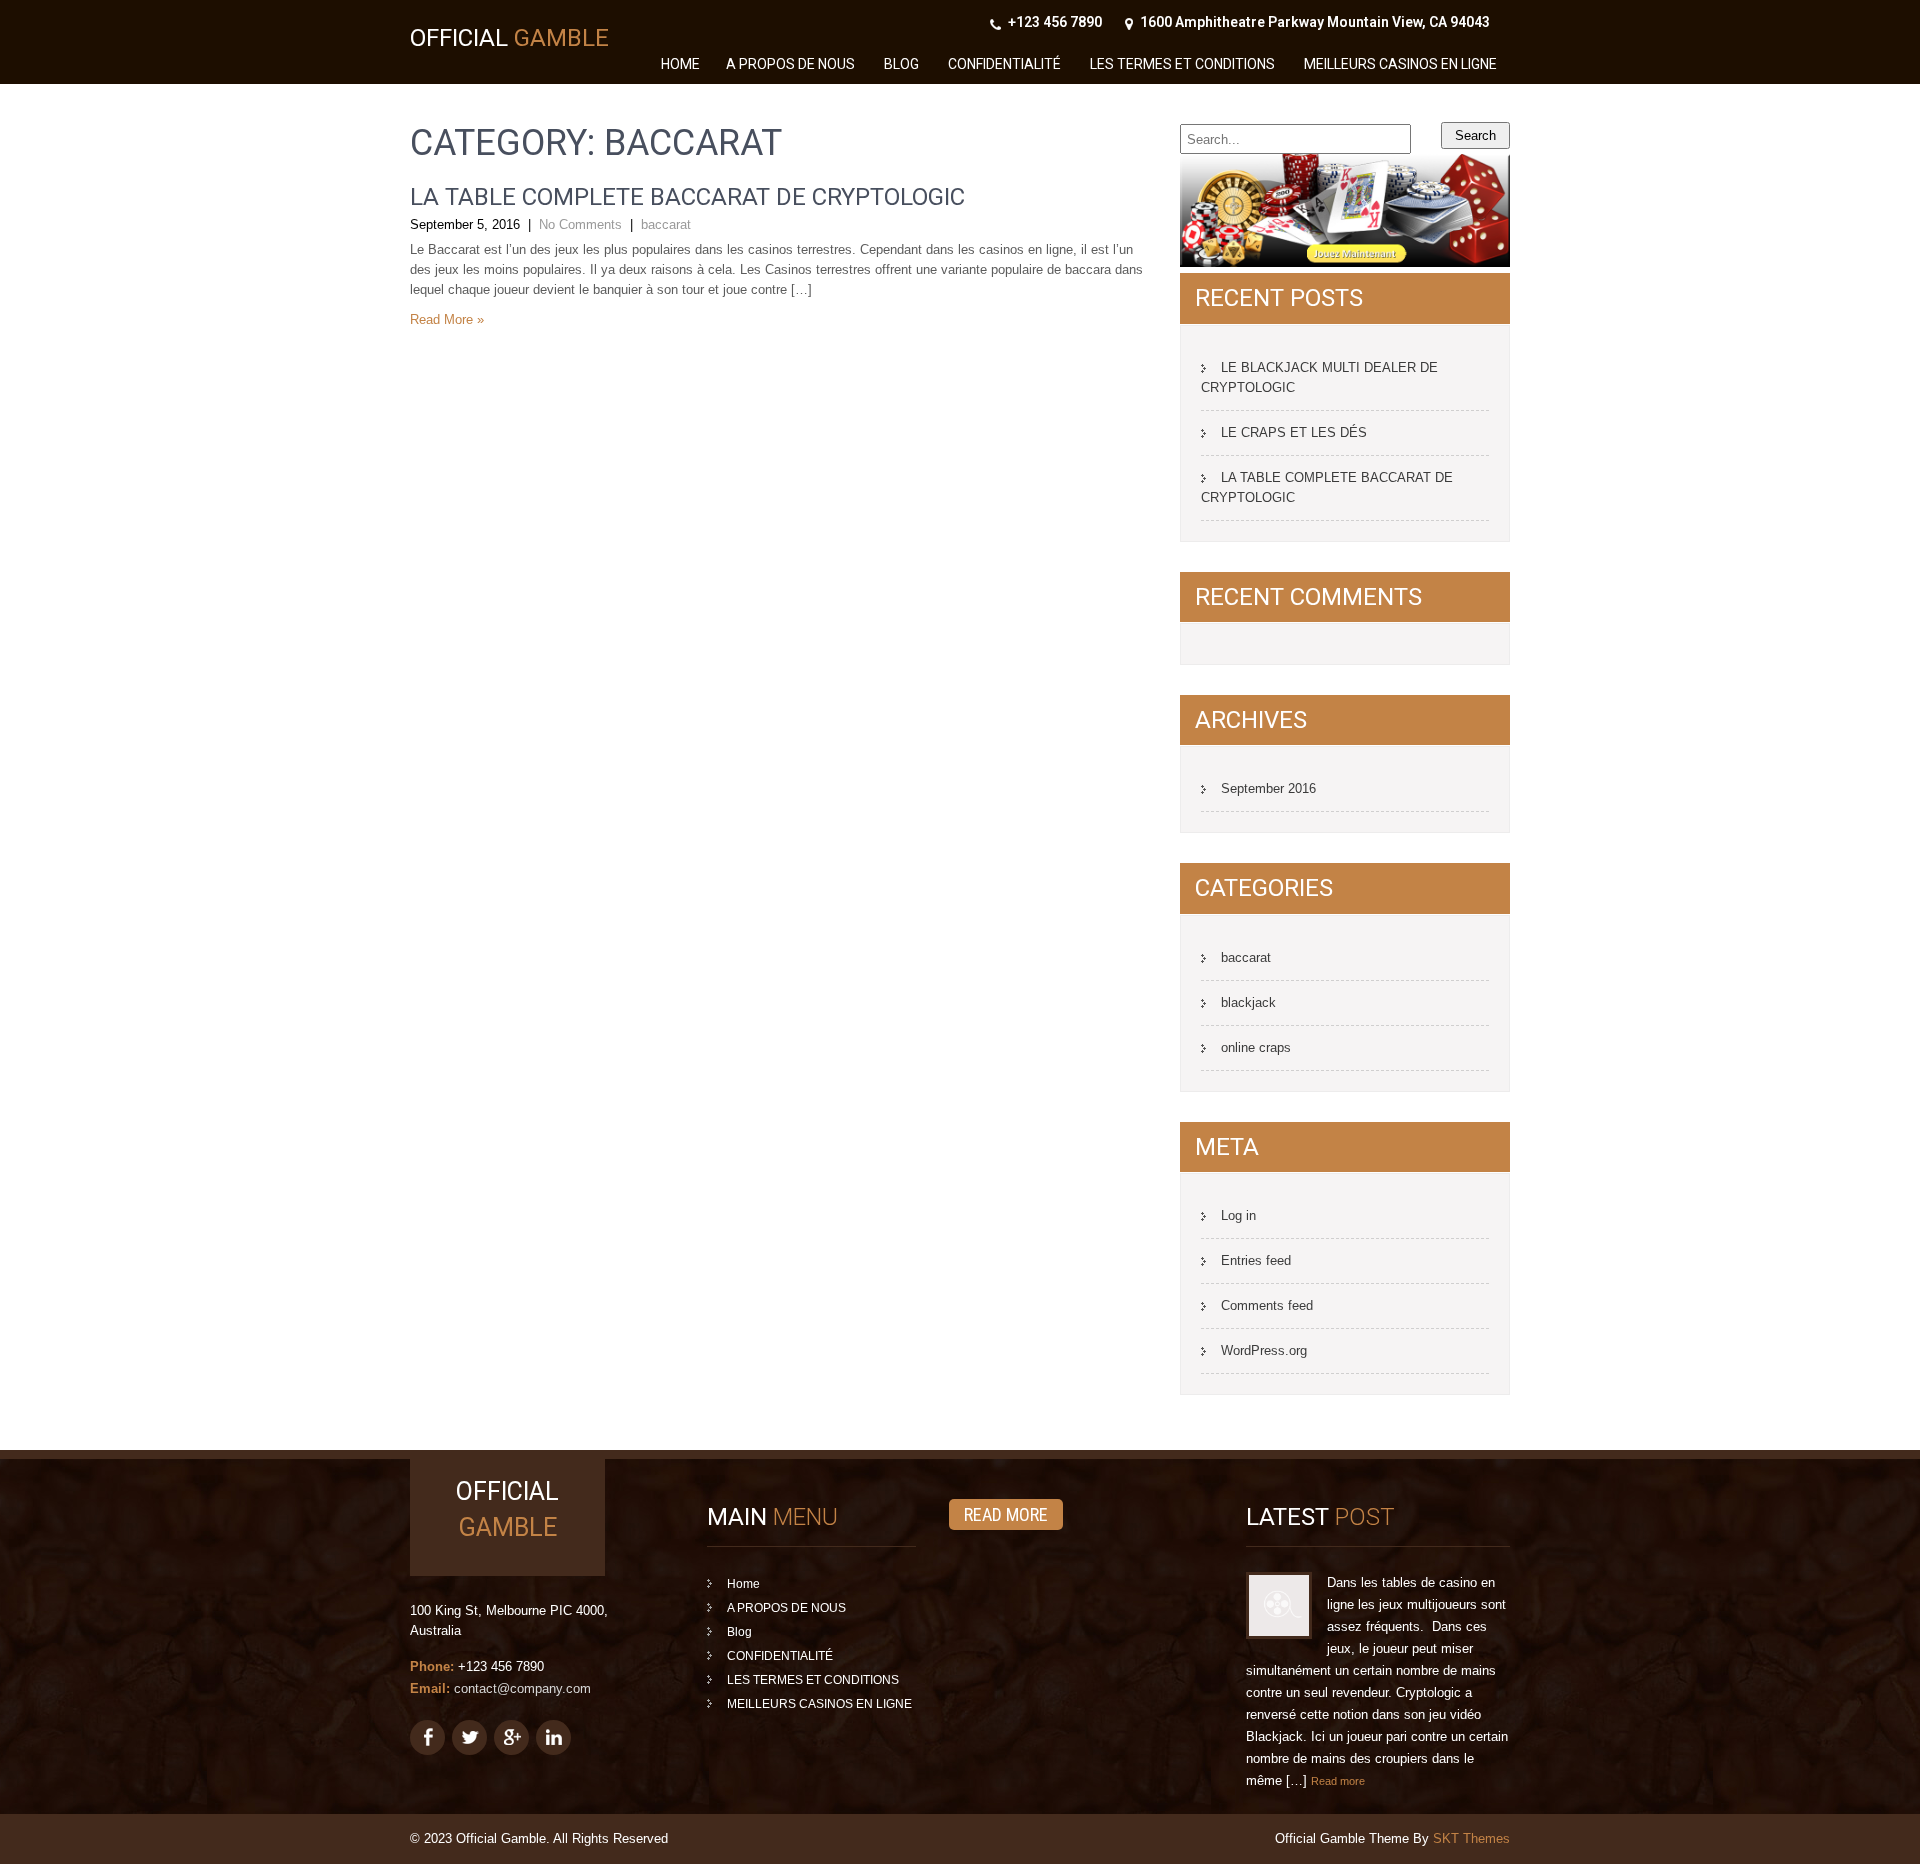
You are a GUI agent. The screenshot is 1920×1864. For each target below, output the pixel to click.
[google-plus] (511, 1737)
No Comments (580, 224)
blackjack (1248, 1002)
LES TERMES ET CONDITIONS (1182, 64)
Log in (1238, 1215)
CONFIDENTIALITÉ (1004, 64)
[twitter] (469, 1737)
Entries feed (1256, 1260)
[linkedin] (553, 1737)
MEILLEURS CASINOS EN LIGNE (1400, 64)
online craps (1256, 1047)
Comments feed (1267, 1305)
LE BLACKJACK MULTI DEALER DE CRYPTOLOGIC (1319, 377)
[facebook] (427, 1737)
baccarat (666, 224)
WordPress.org (1264, 1350)
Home (680, 64)
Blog (901, 64)
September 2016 (1268, 788)
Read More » (447, 319)
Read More (1006, 1514)
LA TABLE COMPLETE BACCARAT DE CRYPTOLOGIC (687, 197)
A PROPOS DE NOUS (790, 64)
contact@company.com (522, 1688)
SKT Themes (1471, 1838)
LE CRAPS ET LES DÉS (1294, 432)
